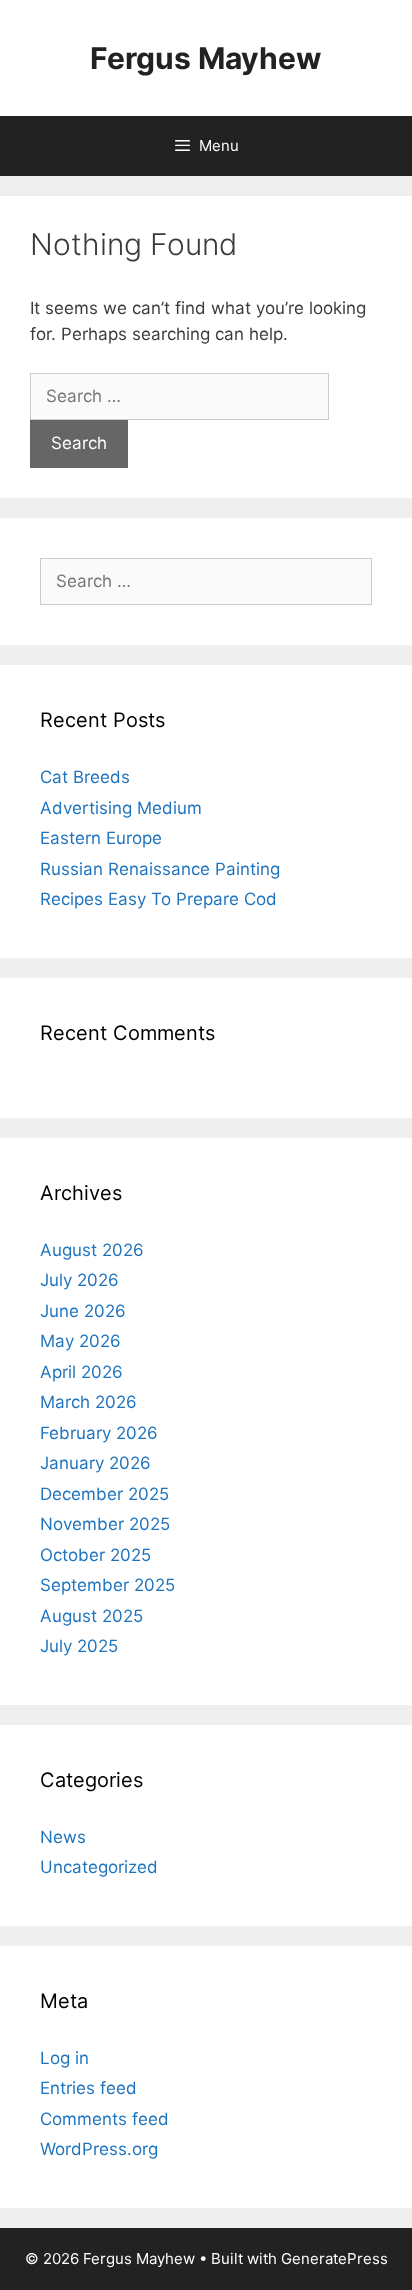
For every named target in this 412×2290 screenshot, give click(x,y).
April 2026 (81, 1372)
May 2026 (80, 1341)
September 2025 (107, 1585)
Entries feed (88, 2088)
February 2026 (99, 1433)
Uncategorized (99, 1867)
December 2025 (104, 1494)
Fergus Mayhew (206, 58)
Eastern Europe (101, 838)
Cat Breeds (85, 777)
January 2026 (95, 1463)
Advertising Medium (121, 808)
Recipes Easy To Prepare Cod (158, 899)
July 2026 (79, 1280)
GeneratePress (334, 2258)
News (63, 1837)
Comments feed (104, 2119)
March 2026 (88, 1402)
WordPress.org (99, 2149)
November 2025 (105, 1524)
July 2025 (79, 1646)
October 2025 (95, 1555)
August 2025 (91, 1616)
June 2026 (83, 1311)
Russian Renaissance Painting (160, 869)
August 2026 (92, 1250)
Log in (64, 2058)
